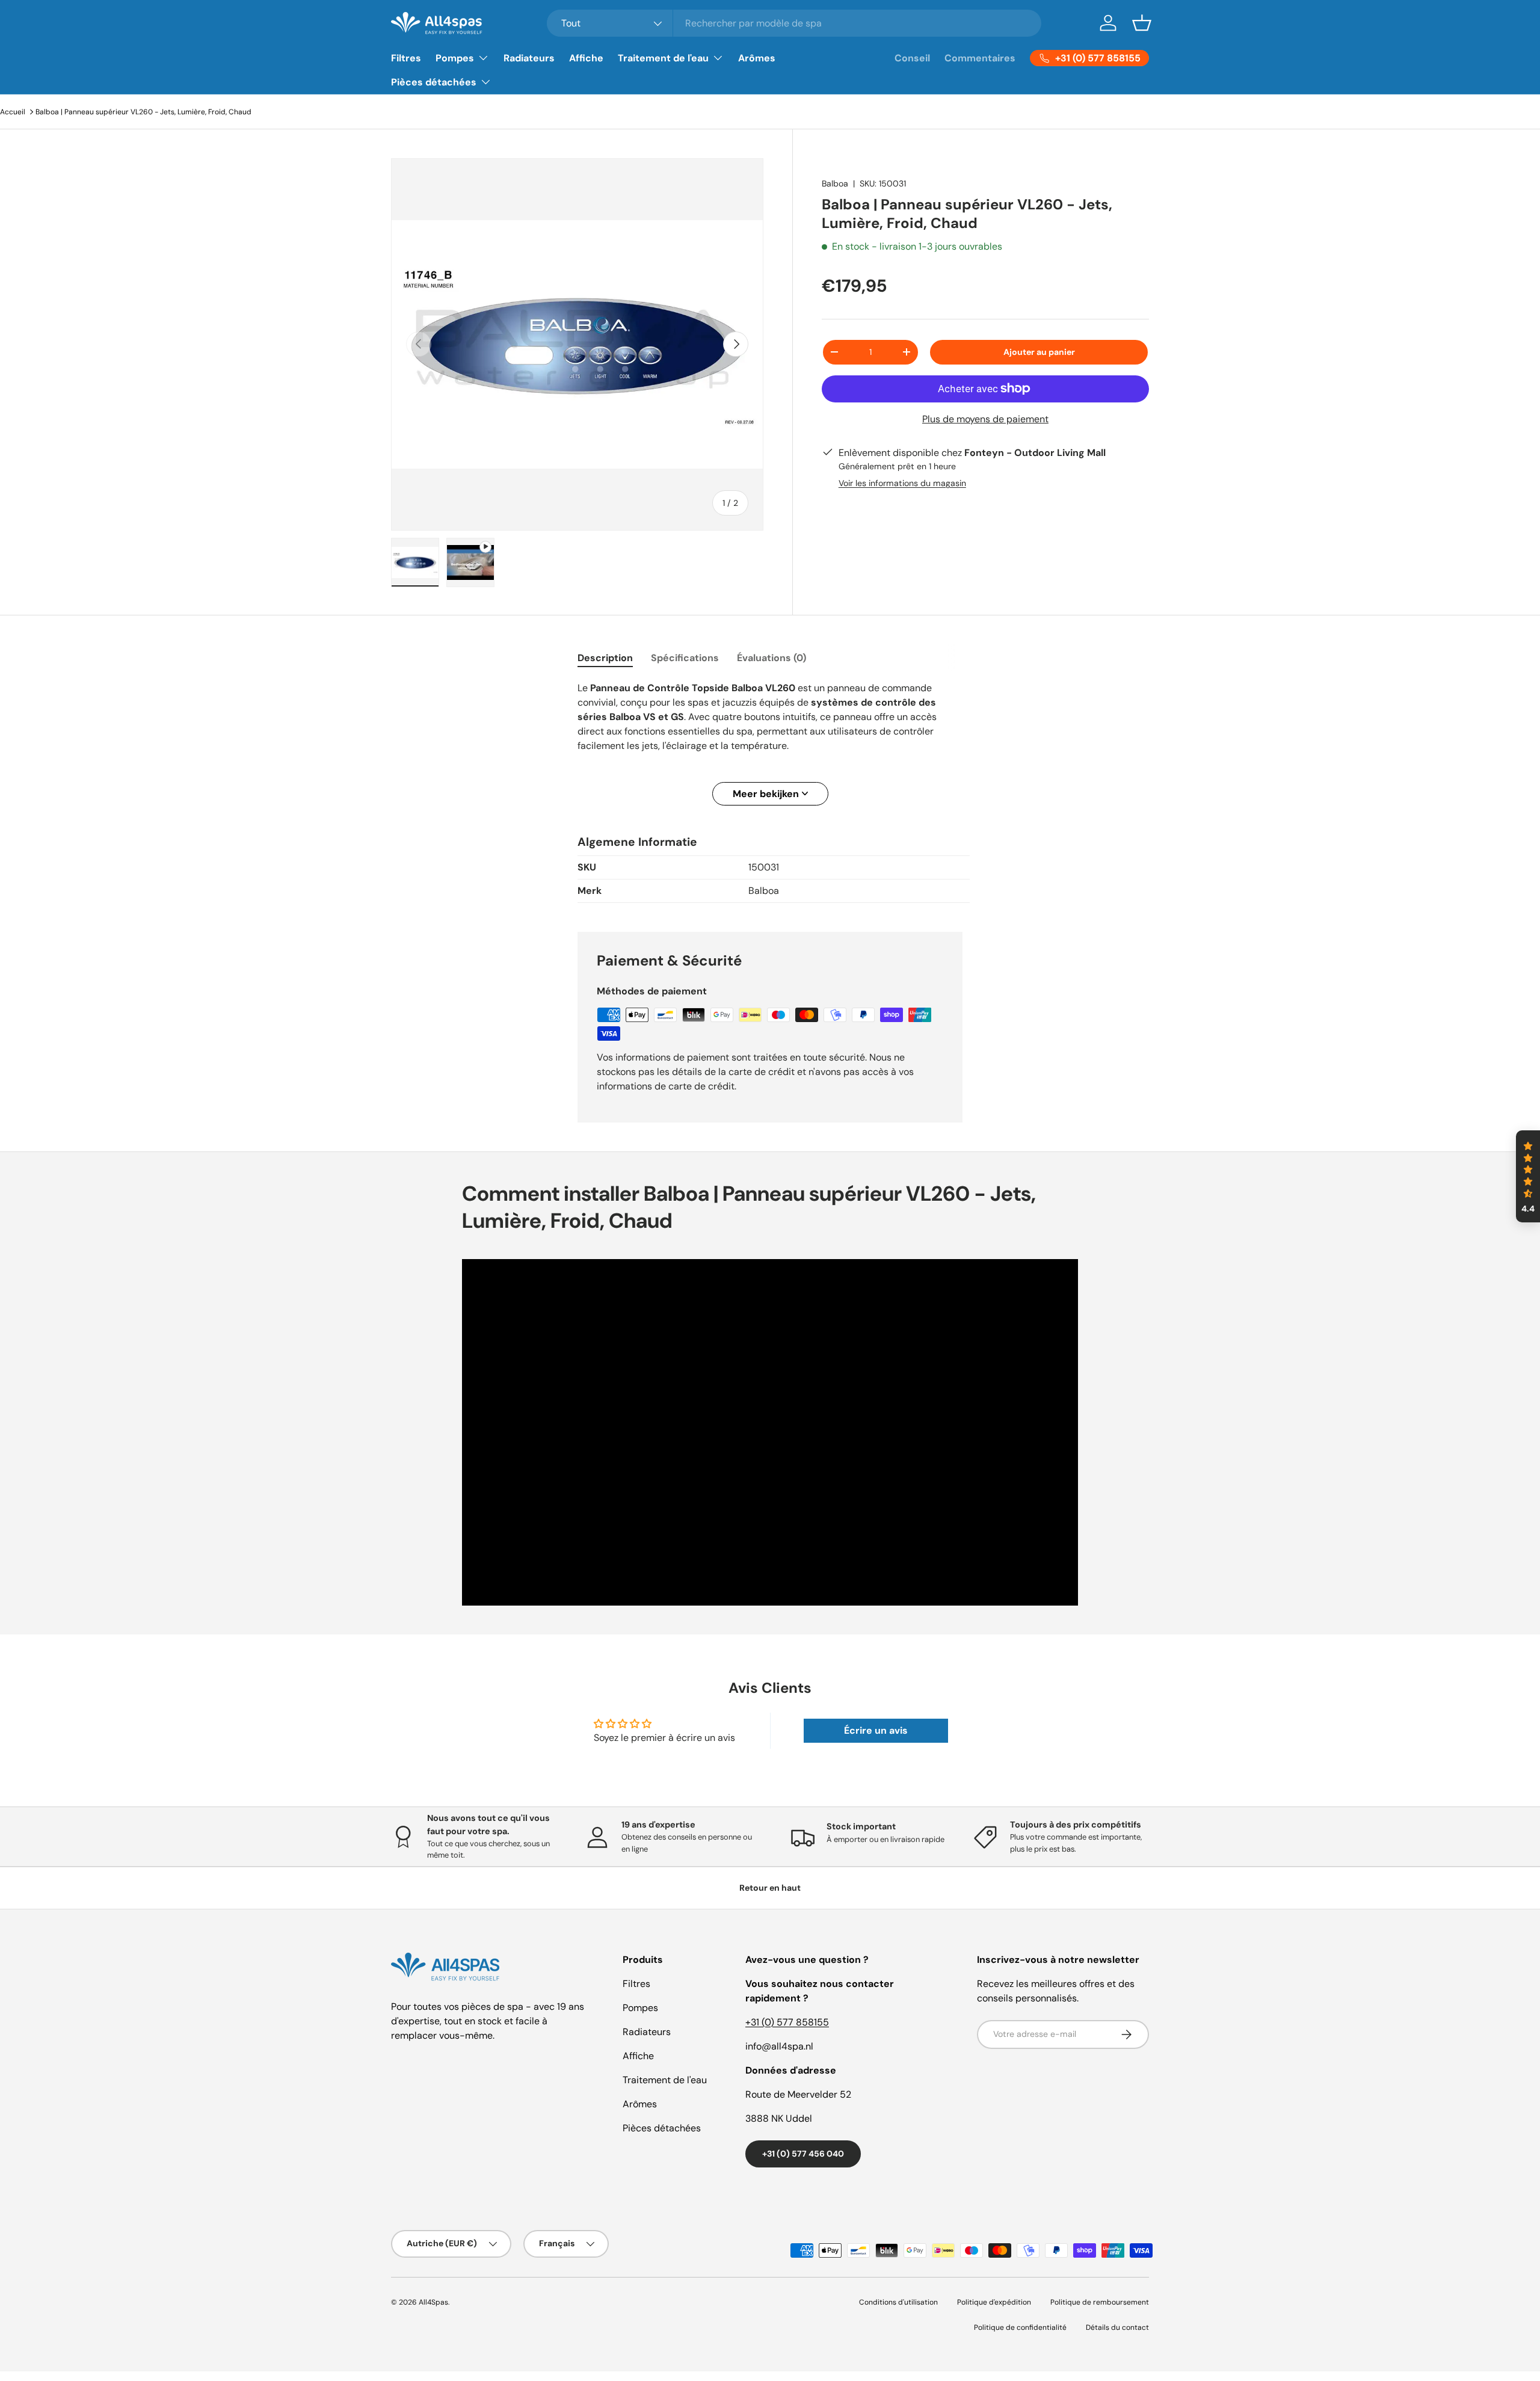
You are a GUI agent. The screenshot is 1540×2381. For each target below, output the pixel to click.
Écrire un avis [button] (876, 1730)
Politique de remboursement (1100, 2302)
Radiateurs (529, 58)
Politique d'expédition (994, 2302)
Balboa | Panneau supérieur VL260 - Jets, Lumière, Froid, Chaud (143, 112)
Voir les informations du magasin (902, 483)
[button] (1142, 23)
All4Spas (433, 2302)
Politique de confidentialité (1020, 2327)
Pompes (455, 58)
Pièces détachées (434, 82)
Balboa (835, 183)
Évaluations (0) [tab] (772, 658)
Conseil (912, 58)
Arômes (757, 58)
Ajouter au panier (1039, 352)
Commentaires (980, 58)
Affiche (586, 58)
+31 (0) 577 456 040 (803, 2154)
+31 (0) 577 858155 (787, 2022)
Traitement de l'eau (663, 58)
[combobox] (794, 23)
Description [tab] (605, 658)
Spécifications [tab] (685, 658)
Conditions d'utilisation (898, 2302)
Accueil (13, 112)
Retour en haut (770, 1888)
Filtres (406, 58)
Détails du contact (1117, 2327)
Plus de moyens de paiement (985, 419)
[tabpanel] (770, 743)
